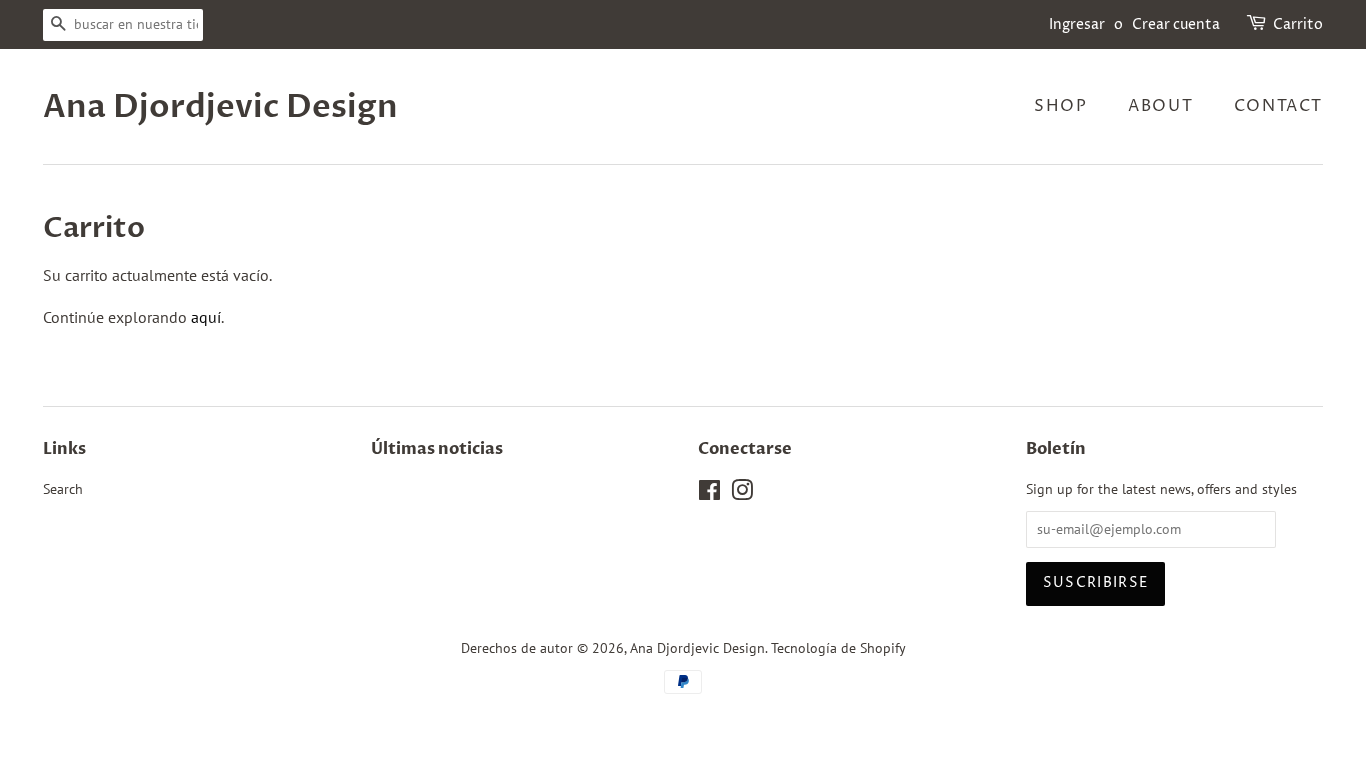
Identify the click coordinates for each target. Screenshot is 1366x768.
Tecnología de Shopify (838, 648)
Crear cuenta (1176, 24)
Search (63, 489)
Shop (1060, 106)
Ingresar (1077, 24)
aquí (206, 317)
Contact (1278, 106)
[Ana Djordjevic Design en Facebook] (709, 494)
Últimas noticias (437, 449)
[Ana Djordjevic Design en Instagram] (742, 494)
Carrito (1298, 24)
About (1160, 106)
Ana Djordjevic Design (220, 107)
